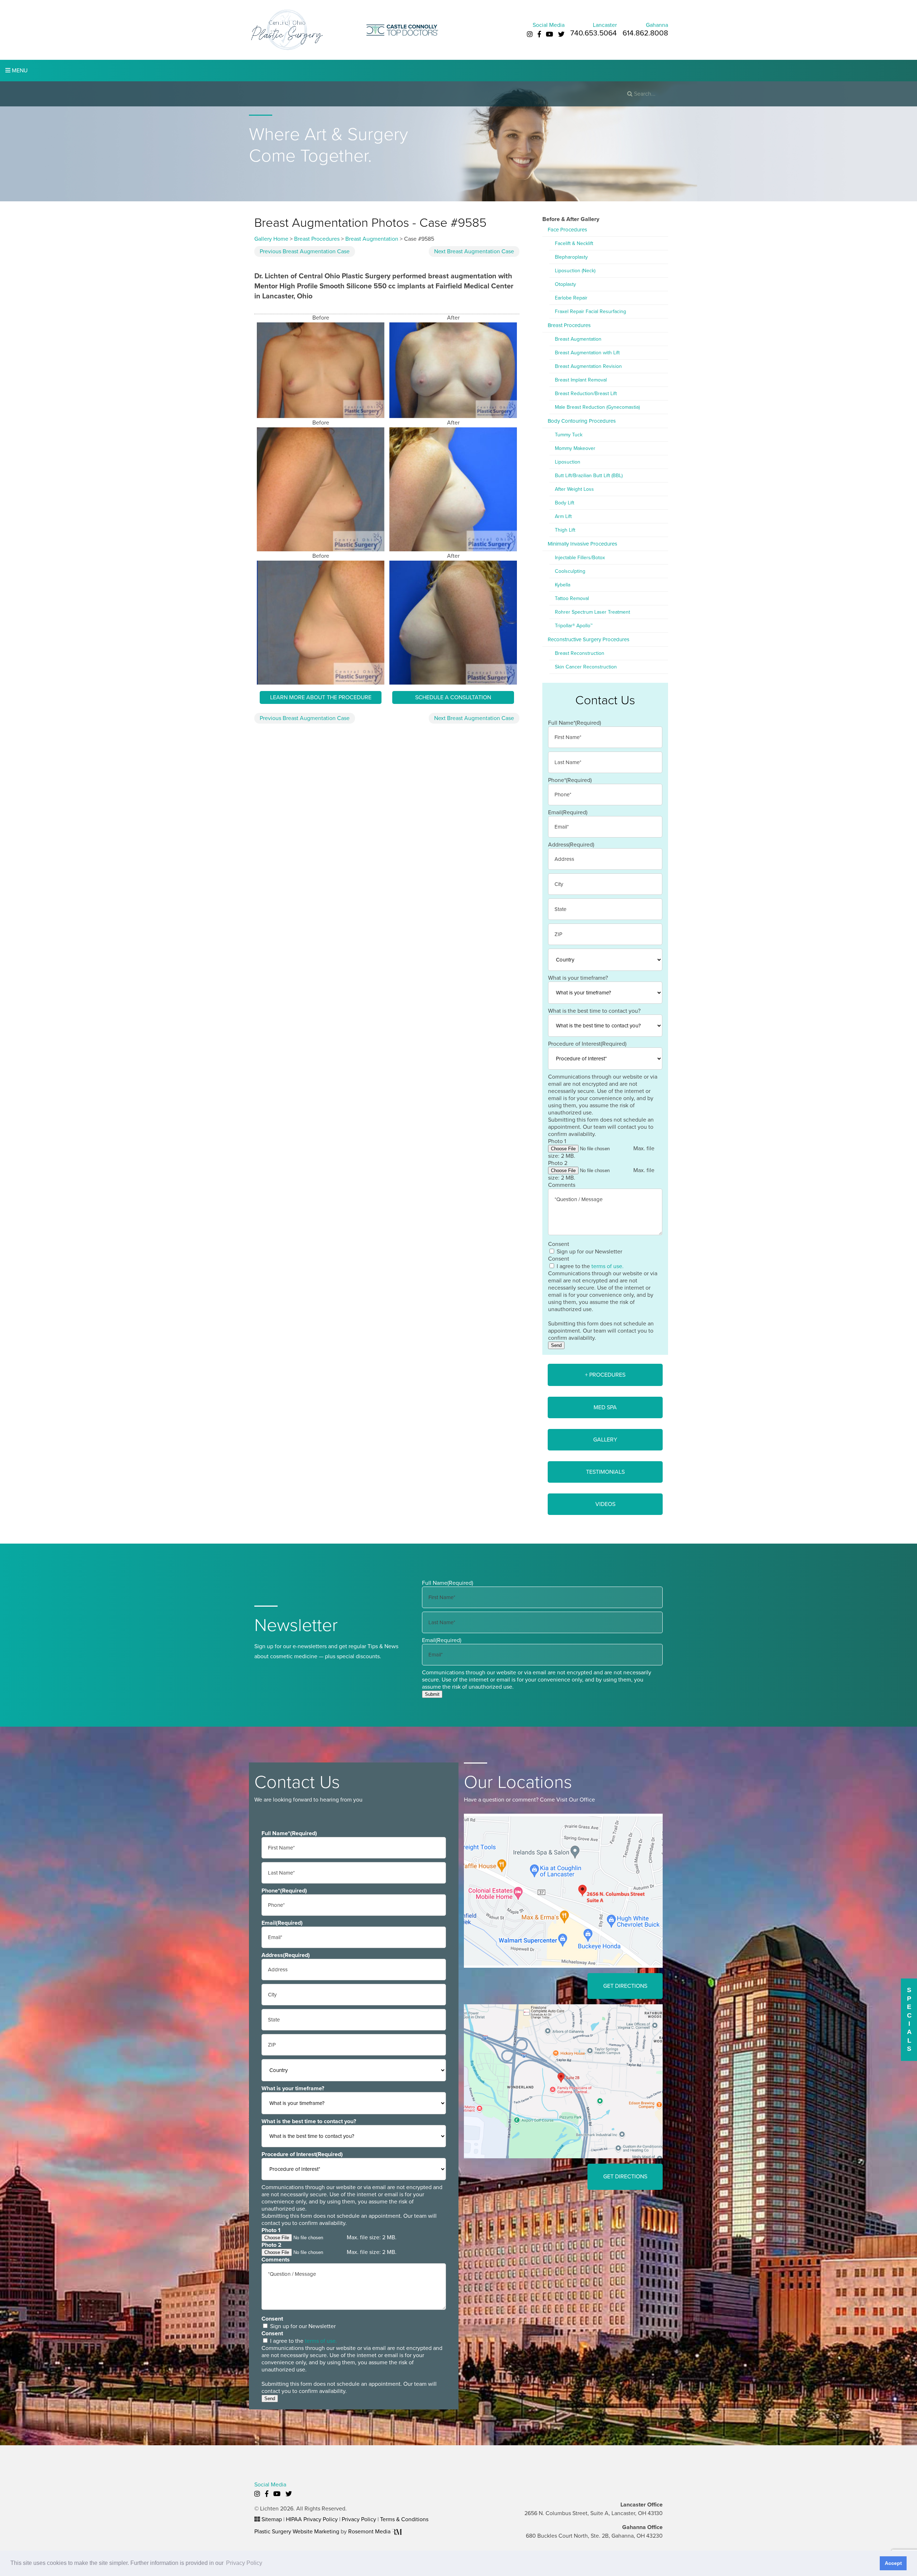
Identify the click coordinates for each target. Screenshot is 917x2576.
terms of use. (608, 1266)
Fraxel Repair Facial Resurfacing (590, 311)
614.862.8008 (645, 33)
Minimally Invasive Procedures (582, 544)
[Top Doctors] (402, 29)
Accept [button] (893, 2563)
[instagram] (530, 34)
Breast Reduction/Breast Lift (586, 394)
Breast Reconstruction (580, 653)
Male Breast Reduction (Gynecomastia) (597, 407)
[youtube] (549, 34)
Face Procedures (567, 230)
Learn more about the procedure (321, 697)
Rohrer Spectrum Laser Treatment (592, 612)
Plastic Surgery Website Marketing (297, 2532)
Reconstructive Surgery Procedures (589, 639)
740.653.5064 (594, 33)
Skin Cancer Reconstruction (586, 667)
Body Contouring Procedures (582, 421)
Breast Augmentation (372, 239)
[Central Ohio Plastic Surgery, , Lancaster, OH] (287, 29)
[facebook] (539, 34)
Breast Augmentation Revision (588, 366)
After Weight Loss (574, 489)
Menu (19, 71)
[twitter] (561, 34)
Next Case (474, 251)
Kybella (563, 585)
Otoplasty (565, 284)
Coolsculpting (570, 571)
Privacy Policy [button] (244, 2563)
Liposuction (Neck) (575, 271)
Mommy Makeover (575, 448)
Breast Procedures (317, 239)
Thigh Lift (565, 530)
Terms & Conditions (404, 2519)
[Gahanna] (563, 2081)
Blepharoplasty (571, 257)
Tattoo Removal (572, 598)
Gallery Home (271, 239)
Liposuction (568, 462)
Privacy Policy (359, 2519)
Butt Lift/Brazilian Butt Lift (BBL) (589, 476)
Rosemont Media (370, 2532)
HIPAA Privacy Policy (312, 2519)
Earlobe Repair (571, 298)
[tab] (605, 1375)
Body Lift (565, 503)
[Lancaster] (563, 1890)
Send (556, 1345)
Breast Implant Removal (581, 380)
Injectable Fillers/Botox (580, 558)
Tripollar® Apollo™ (574, 626)
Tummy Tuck (569, 435)
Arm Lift (563, 516)
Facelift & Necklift (574, 243)
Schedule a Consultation (453, 697)
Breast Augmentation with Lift (587, 353)
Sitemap (272, 2519)
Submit (432, 1694)
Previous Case (305, 251)
